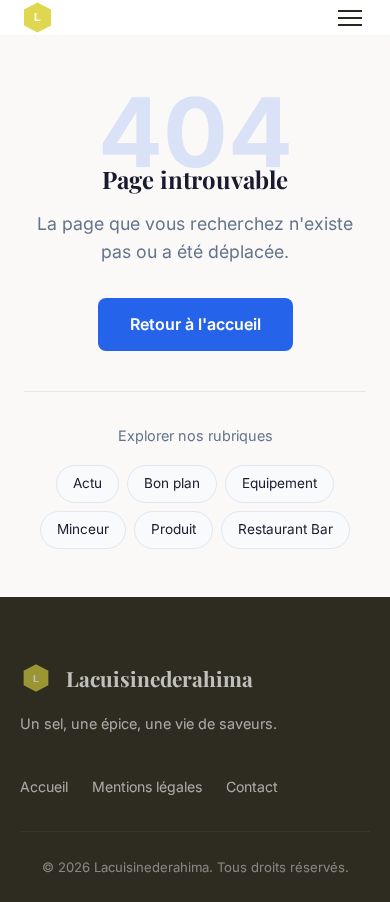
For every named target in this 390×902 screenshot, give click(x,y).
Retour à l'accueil (195, 324)
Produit (173, 529)
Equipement (279, 483)
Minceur (83, 529)
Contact (252, 786)
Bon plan (172, 483)
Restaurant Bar (285, 529)
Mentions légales (147, 786)
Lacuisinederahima (159, 678)
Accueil (44, 786)
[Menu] (350, 18)
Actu (87, 483)
